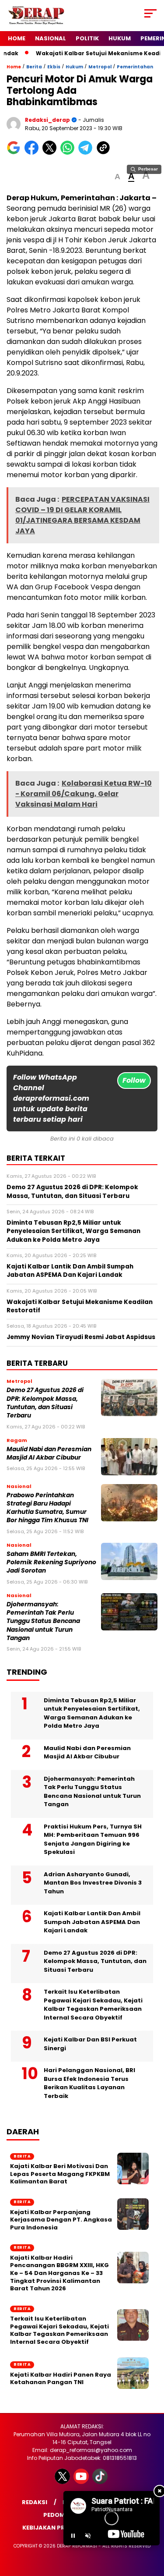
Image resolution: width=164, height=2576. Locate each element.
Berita (34, 67)
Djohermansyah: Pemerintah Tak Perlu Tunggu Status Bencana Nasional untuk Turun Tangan (43, 1621)
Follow (134, 1080)
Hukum (120, 38)
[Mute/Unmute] (88, 2536)
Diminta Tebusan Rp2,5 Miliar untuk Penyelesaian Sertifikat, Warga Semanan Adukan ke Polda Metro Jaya (92, 1713)
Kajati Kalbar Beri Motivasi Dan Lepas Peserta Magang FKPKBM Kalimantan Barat (60, 2174)
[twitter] (63, 2482)
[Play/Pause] (73, 2536)
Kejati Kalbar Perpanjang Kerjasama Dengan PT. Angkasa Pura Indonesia (61, 2220)
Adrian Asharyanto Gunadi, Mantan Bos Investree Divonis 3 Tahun (93, 1883)
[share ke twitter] (51, 153)
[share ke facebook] (33, 153)
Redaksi (35, 2502)
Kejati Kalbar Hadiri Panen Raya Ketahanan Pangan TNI (61, 2379)
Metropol (100, 67)
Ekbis (54, 67)
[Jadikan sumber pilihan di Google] (16, 153)
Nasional (51, 38)
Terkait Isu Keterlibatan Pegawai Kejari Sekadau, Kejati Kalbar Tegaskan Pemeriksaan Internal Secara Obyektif (93, 2005)
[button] (117, 177)
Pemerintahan (135, 67)
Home (17, 38)
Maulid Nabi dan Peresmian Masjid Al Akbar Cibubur (49, 1453)
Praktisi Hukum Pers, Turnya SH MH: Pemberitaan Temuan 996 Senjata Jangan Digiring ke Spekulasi (93, 1839)
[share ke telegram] (86, 153)
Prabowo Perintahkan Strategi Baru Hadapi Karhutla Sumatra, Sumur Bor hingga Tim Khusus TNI (47, 1508)
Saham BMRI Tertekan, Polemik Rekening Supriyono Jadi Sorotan (51, 1563)
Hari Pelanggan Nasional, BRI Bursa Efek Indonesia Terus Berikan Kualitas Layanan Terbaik (89, 2083)
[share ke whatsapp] (69, 153)
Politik (87, 38)
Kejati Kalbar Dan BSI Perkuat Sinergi (90, 2044)
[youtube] (82, 2482)
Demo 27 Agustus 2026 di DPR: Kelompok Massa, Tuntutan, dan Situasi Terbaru (45, 1403)
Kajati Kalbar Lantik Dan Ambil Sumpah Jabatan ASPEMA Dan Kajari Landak (92, 1922)
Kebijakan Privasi (51, 2528)
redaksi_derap (47, 120)
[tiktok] (101, 2482)
